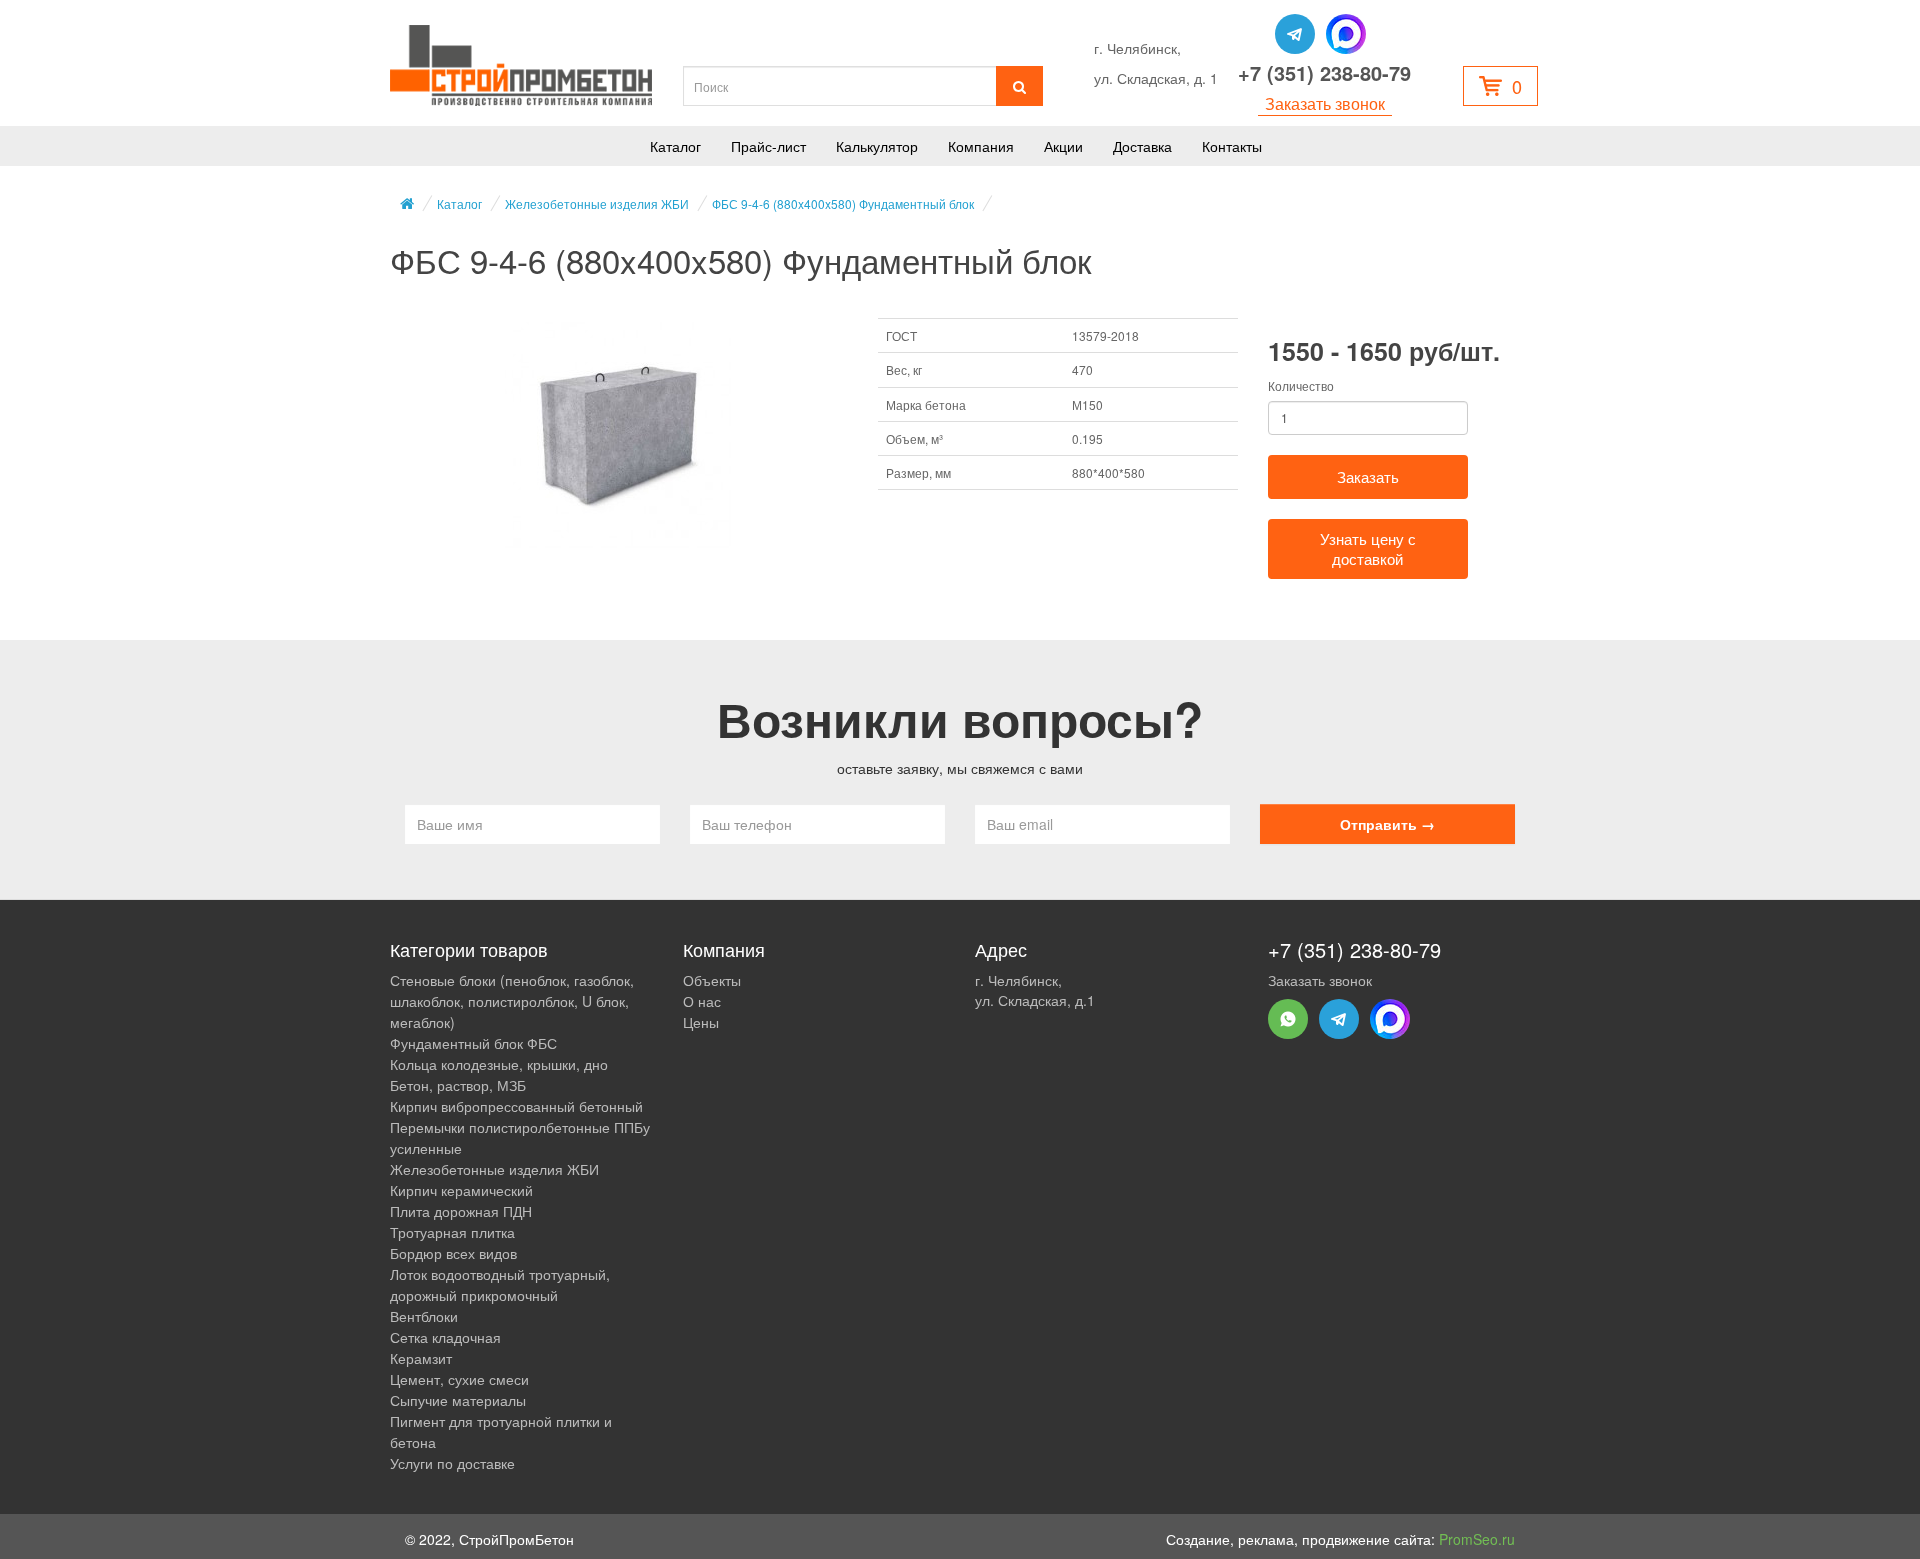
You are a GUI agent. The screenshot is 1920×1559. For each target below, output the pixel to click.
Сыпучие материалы (458, 1400)
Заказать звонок (1325, 104)
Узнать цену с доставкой (1368, 548)
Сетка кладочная (445, 1337)
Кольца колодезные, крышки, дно (499, 1064)
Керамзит (421, 1358)
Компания (981, 146)
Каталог (675, 146)
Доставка (1142, 146)
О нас (702, 1001)
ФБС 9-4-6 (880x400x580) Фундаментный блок (843, 203)
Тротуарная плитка (452, 1232)
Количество (1301, 385)
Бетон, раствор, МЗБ (458, 1085)
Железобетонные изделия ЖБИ (597, 203)
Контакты (1232, 146)
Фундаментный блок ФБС (473, 1043)
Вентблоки (424, 1316)
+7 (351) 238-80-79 (1324, 73)
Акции (1063, 146)
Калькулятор (877, 146)
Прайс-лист (768, 146)
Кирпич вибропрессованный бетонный (516, 1106)
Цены (701, 1022)
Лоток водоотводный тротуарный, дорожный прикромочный (500, 1284)
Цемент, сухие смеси (459, 1379)
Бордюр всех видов (453, 1253)
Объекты (712, 980)
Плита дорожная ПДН (461, 1211)
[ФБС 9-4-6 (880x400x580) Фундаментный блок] (619, 436)
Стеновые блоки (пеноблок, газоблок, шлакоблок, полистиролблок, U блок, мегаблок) (512, 1001)
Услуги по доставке (452, 1463)
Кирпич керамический (461, 1190)
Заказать (1368, 476)
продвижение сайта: (1408, 1539)
